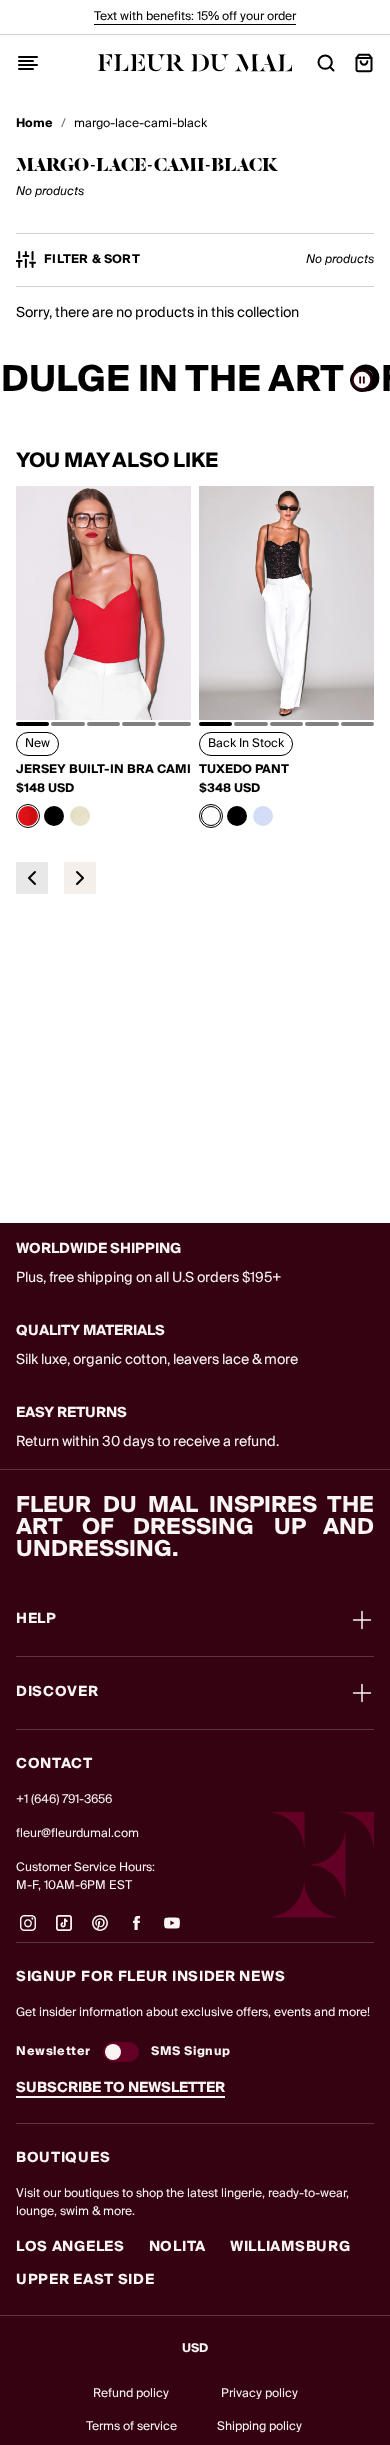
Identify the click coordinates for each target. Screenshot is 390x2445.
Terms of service (131, 2426)
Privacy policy (259, 2393)
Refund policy (131, 2393)
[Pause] (362, 380)
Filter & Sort (92, 260)
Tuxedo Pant (244, 770)
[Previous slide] (32, 878)
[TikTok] (64, 1931)
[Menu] (28, 63)
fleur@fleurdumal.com (77, 1833)
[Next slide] (80, 878)
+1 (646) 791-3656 (64, 1799)
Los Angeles (70, 2247)
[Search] (326, 63)
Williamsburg (290, 2247)
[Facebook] (136, 1931)
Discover (57, 1693)
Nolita (177, 2247)
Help (36, 1620)
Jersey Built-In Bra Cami (103, 770)
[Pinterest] (100, 1931)
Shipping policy (259, 2426)
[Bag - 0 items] (364, 63)
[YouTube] (172, 1931)
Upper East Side (85, 2280)
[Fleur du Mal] (195, 62)
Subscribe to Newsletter (120, 2088)
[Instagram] (28, 1931)
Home (34, 124)
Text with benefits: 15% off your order (195, 16)
